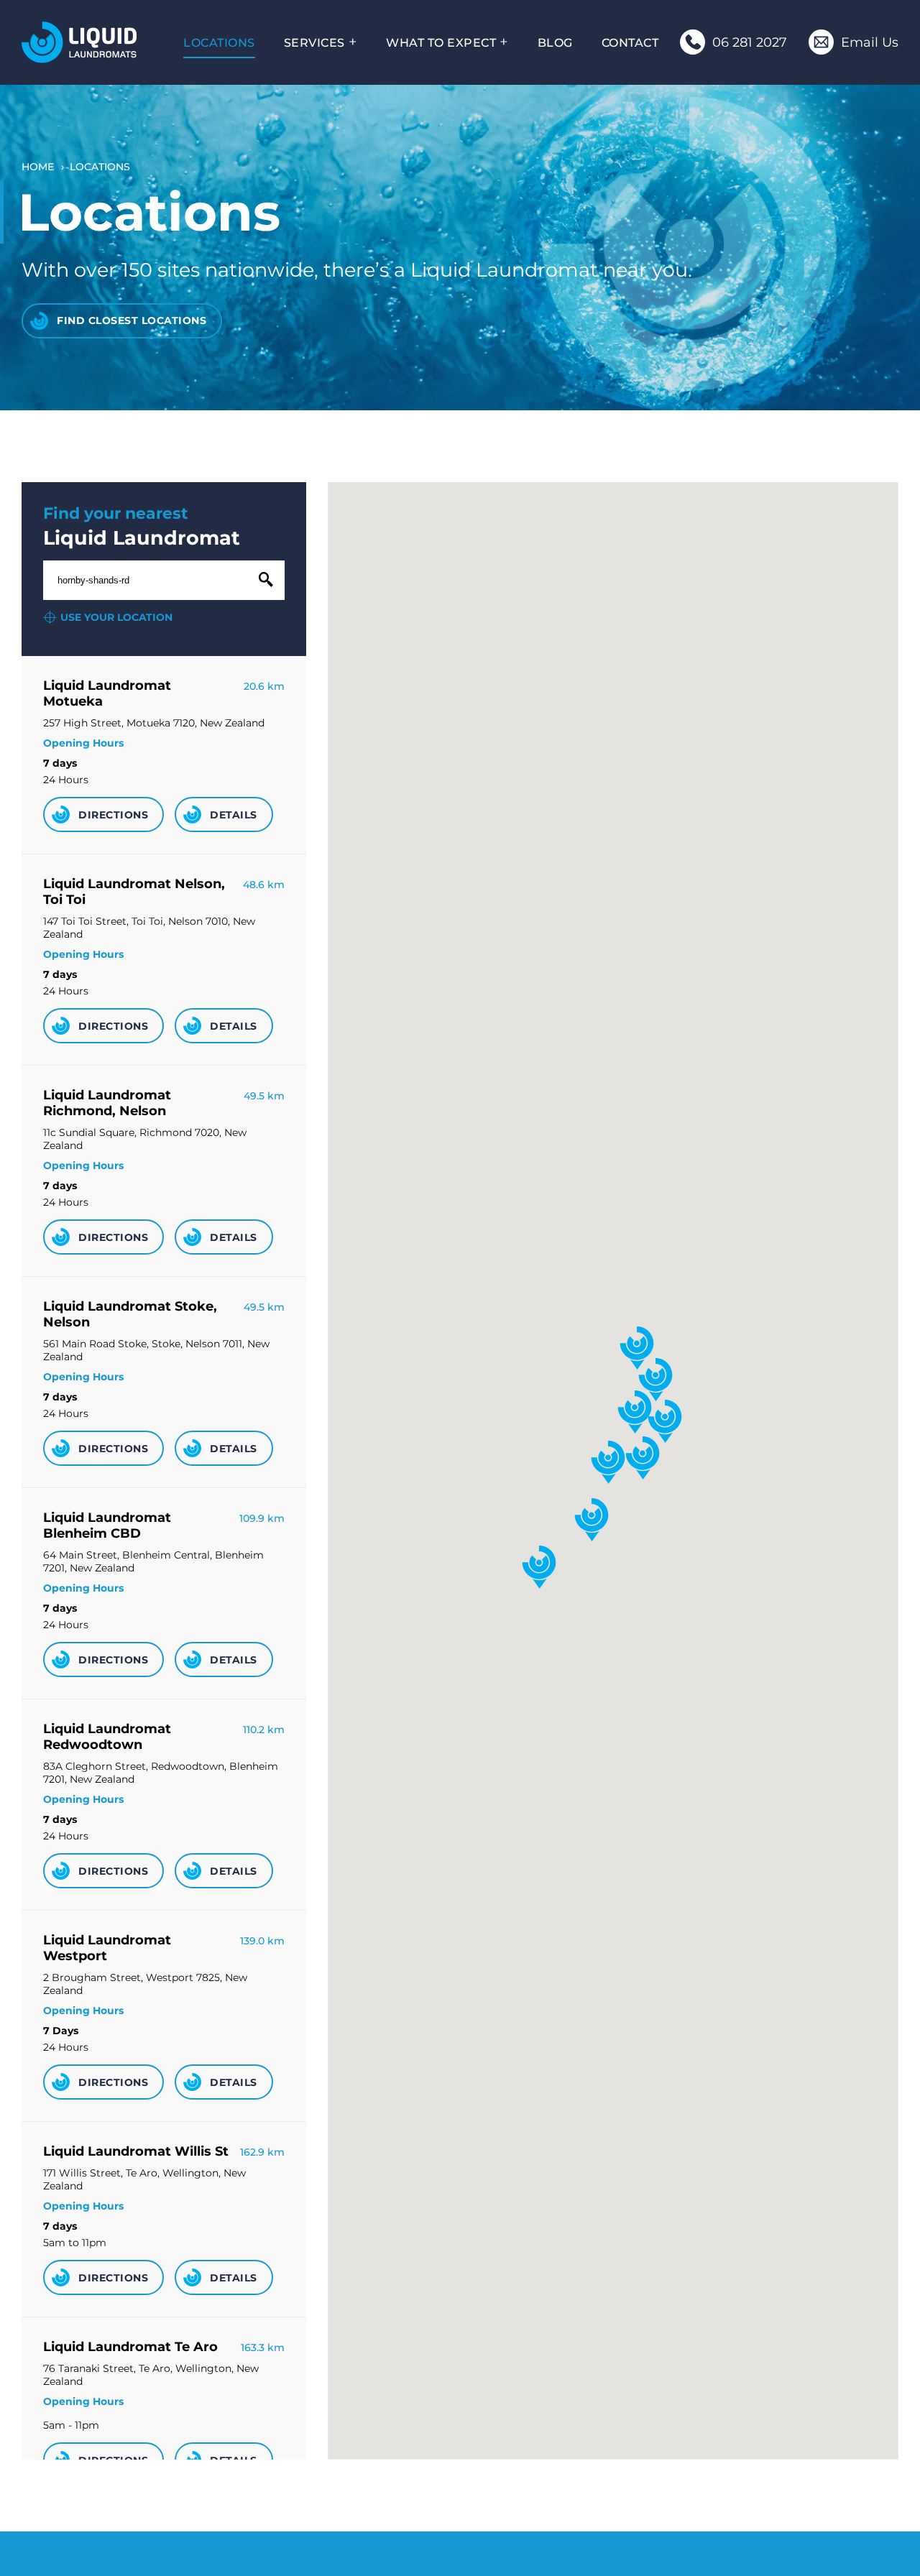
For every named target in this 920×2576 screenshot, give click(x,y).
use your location (116, 617)
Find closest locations (132, 320)
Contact (630, 42)
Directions (113, 815)
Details (234, 815)
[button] (665, 1421)
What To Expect (441, 42)
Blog (555, 42)
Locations (219, 42)
